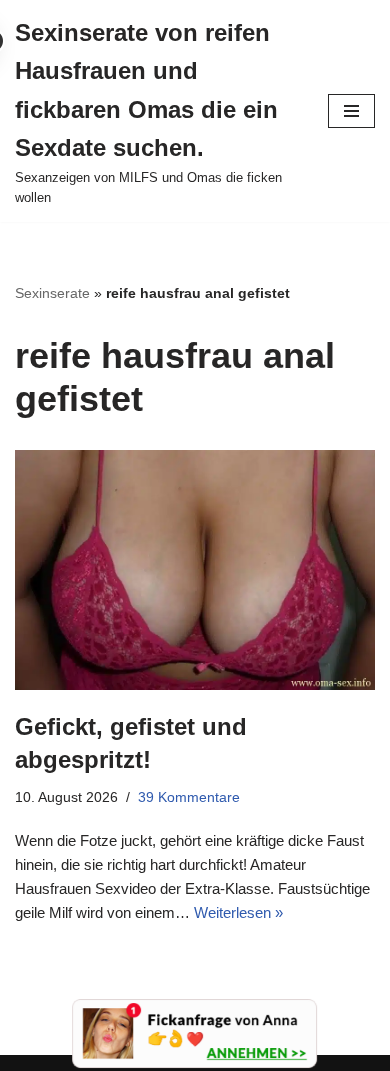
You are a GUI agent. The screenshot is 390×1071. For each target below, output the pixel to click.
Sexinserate (52, 293)
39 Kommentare (189, 797)
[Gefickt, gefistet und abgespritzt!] (195, 569)
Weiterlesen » (238, 912)
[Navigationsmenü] (351, 111)
